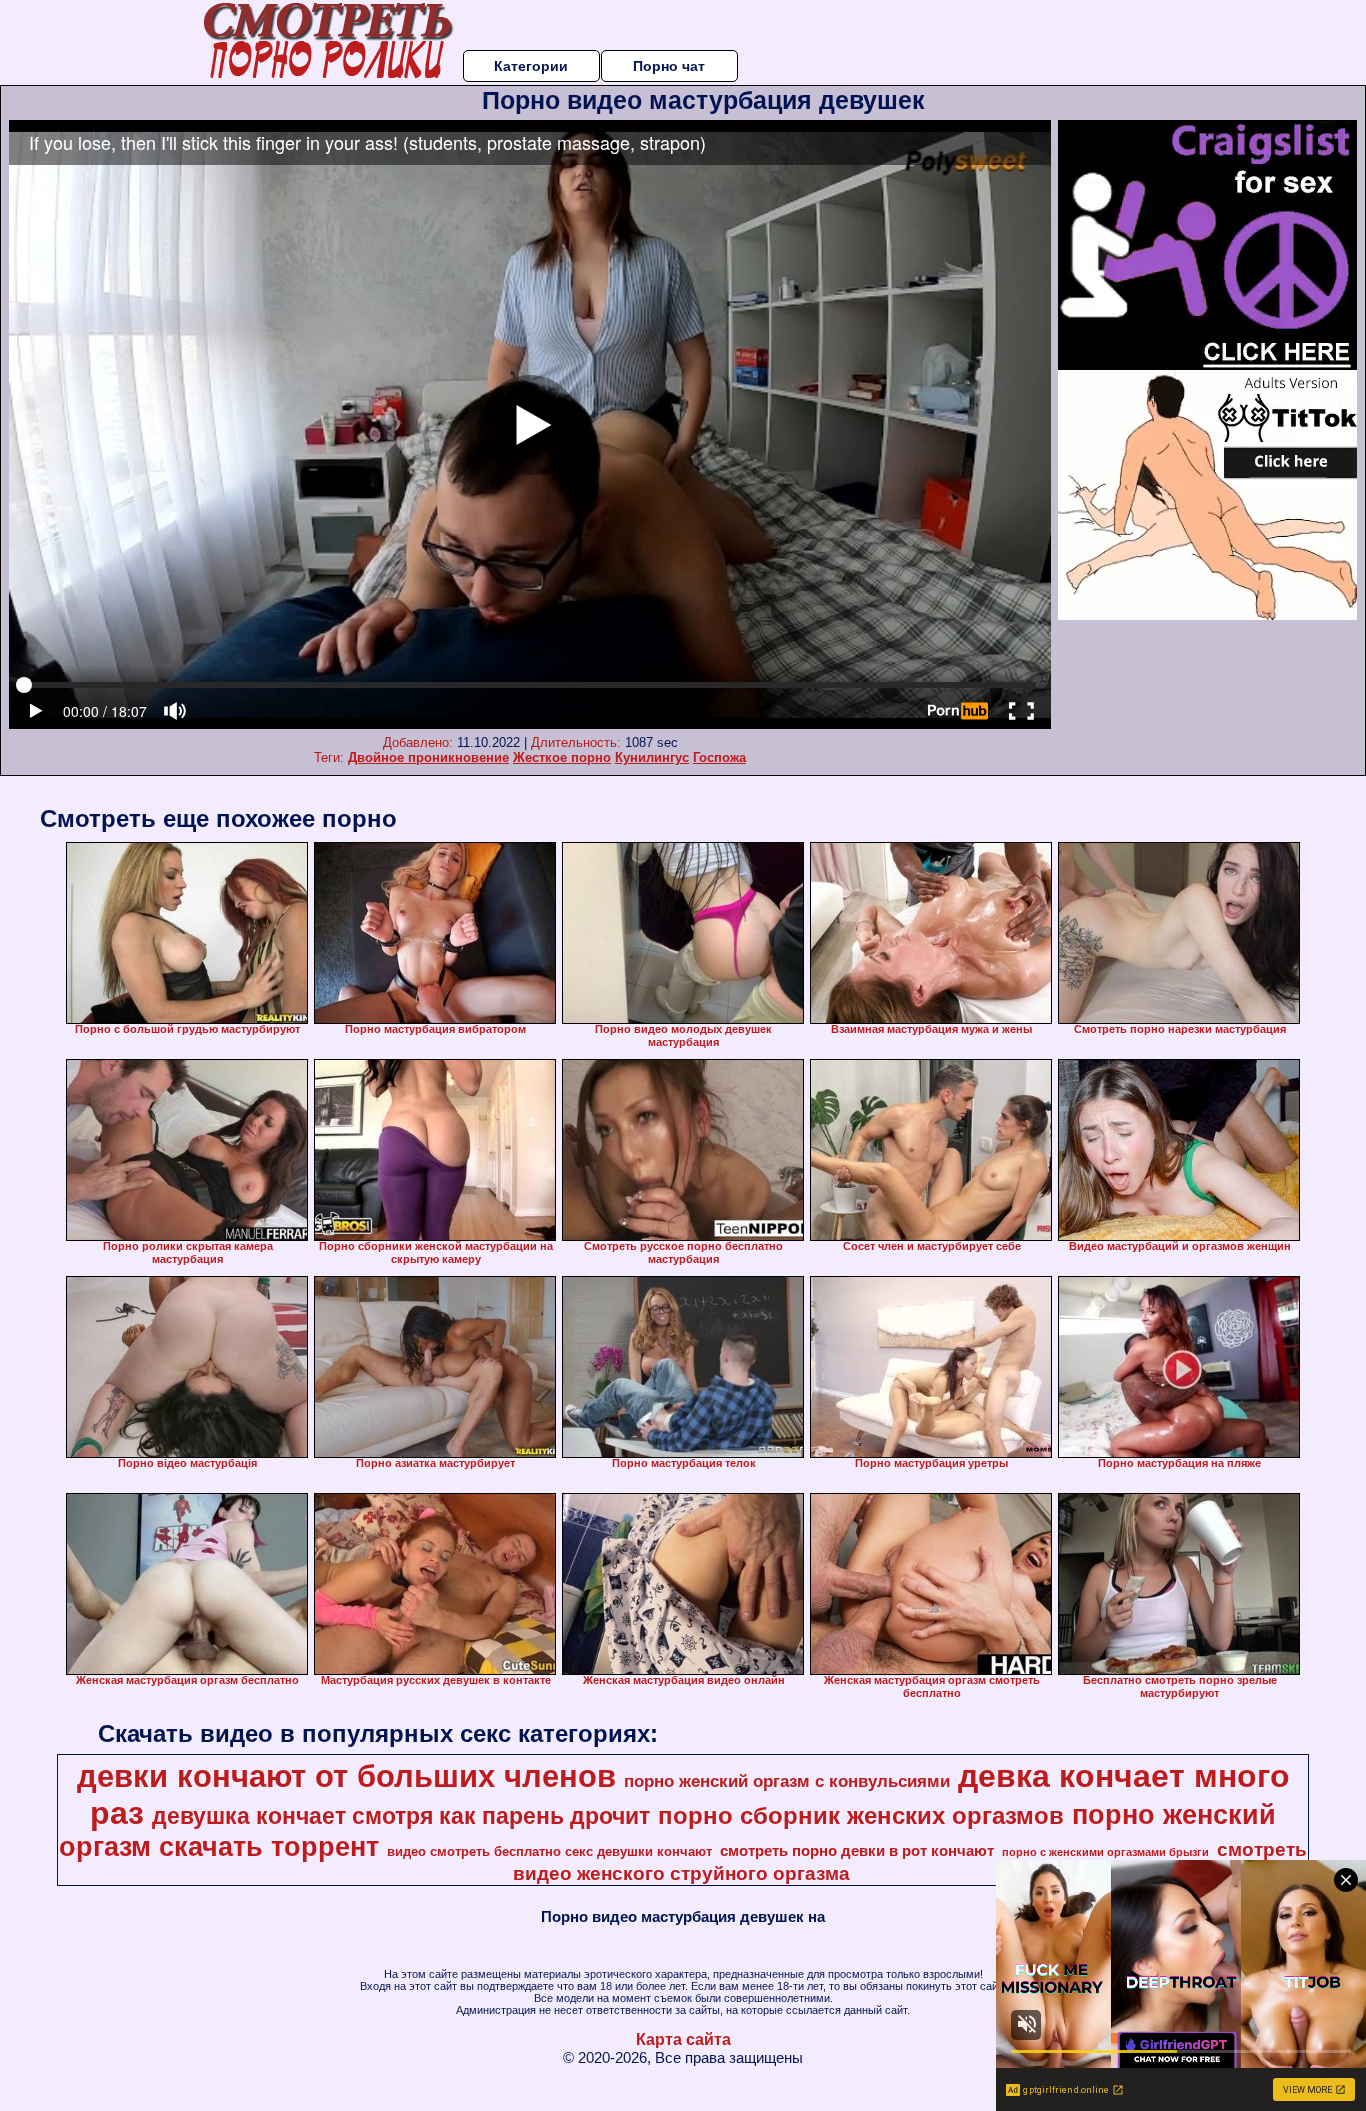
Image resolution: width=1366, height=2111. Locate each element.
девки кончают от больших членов (346, 1776)
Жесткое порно (562, 757)
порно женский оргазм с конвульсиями (787, 1781)
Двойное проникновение (428, 757)
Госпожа (719, 757)
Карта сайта (683, 2039)
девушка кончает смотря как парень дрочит (401, 1816)
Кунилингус (652, 757)
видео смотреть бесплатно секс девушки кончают (549, 1851)
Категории (531, 66)
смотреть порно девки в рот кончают (857, 1851)
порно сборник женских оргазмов (861, 1815)
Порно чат (669, 66)
